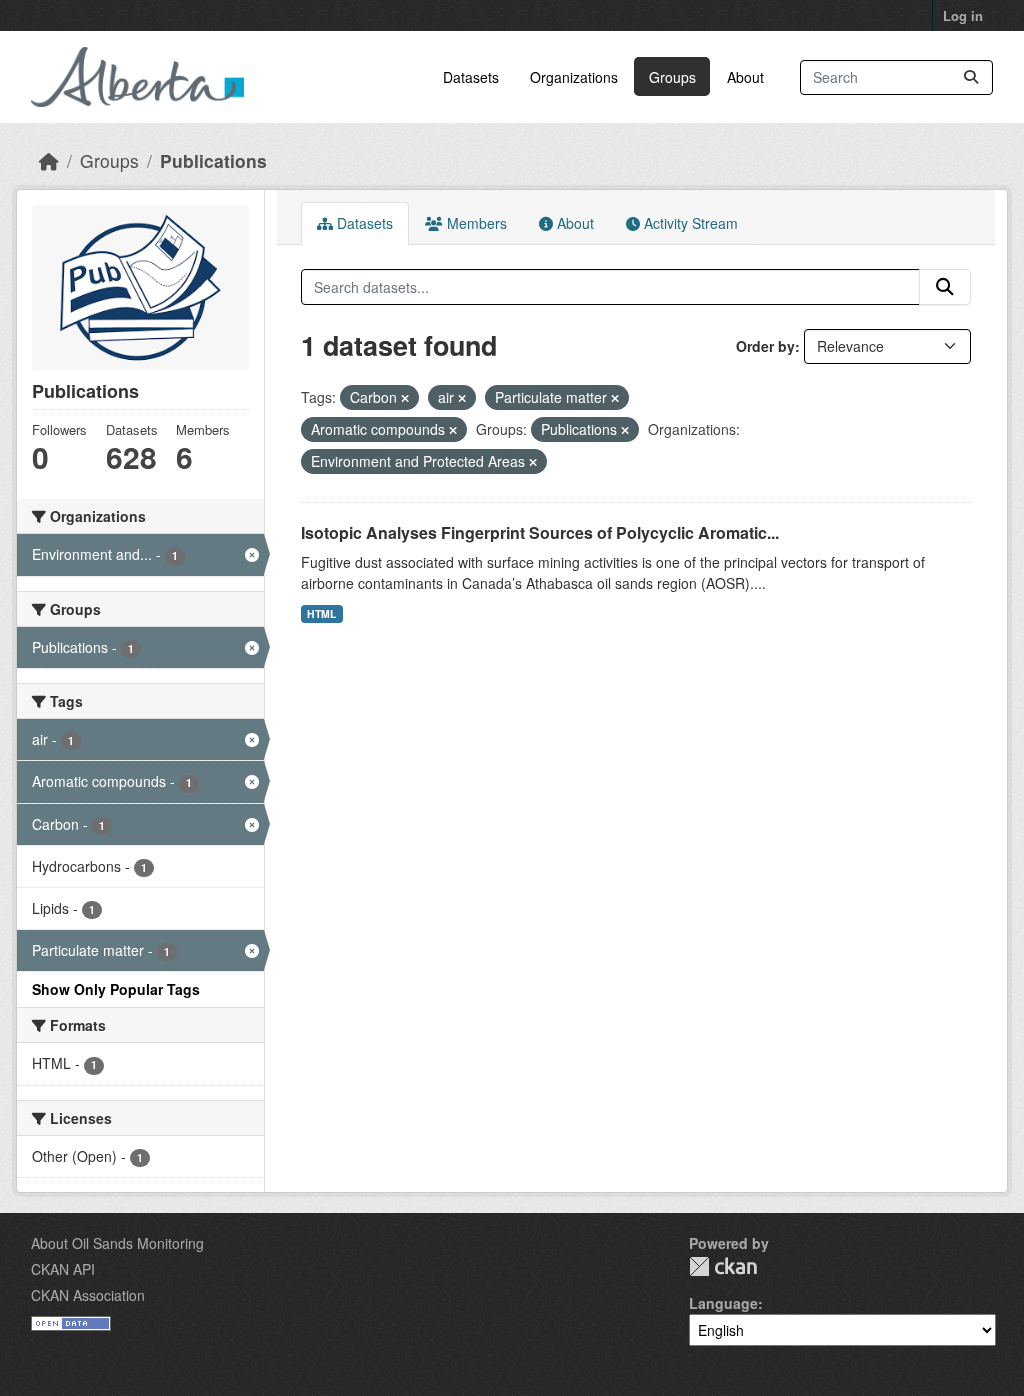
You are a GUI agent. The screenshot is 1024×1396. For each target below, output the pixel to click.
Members (475, 223)
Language (723, 1303)
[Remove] (405, 398)
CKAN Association (88, 1295)
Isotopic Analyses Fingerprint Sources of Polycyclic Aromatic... (540, 532)
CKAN (723, 1266)
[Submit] (971, 77)
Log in (963, 15)
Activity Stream (689, 223)
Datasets (471, 77)
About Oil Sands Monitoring (117, 1243)
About (745, 77)
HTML (321, 613)
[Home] (49, 160)
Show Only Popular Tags (116, 989)
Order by (765, 346)
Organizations (574, 77)
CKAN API (63, 1269)
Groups (672, 77)
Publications (213, 160)
